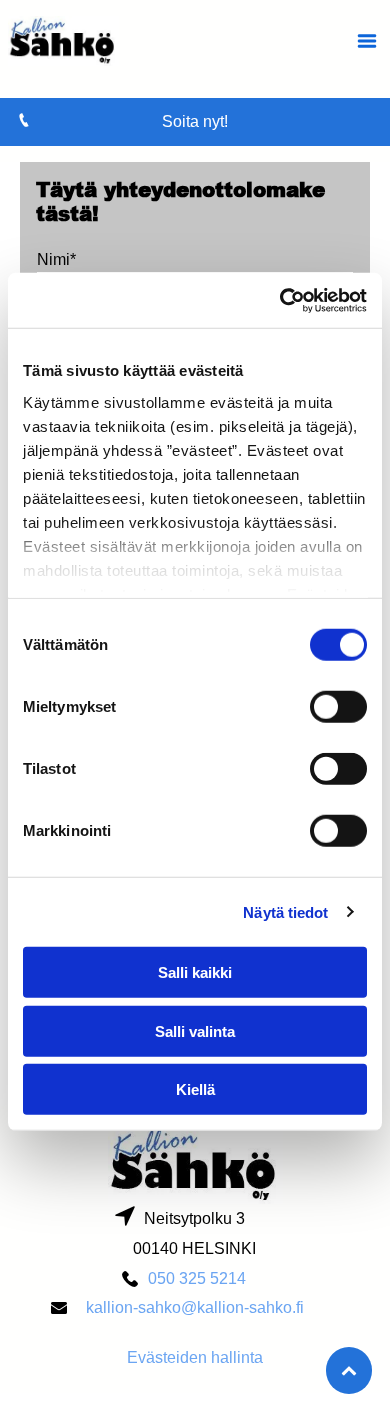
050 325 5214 (197, 1278)
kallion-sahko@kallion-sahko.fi (195, 1307)
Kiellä (195, 1089)
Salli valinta (195, 1030)
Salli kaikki (195, 972)
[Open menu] (367, 41)
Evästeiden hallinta (195, 1357)
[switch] (338, 707)
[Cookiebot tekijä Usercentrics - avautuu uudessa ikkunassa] (280, 300)
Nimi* (56, 259)
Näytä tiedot (285, 911)
